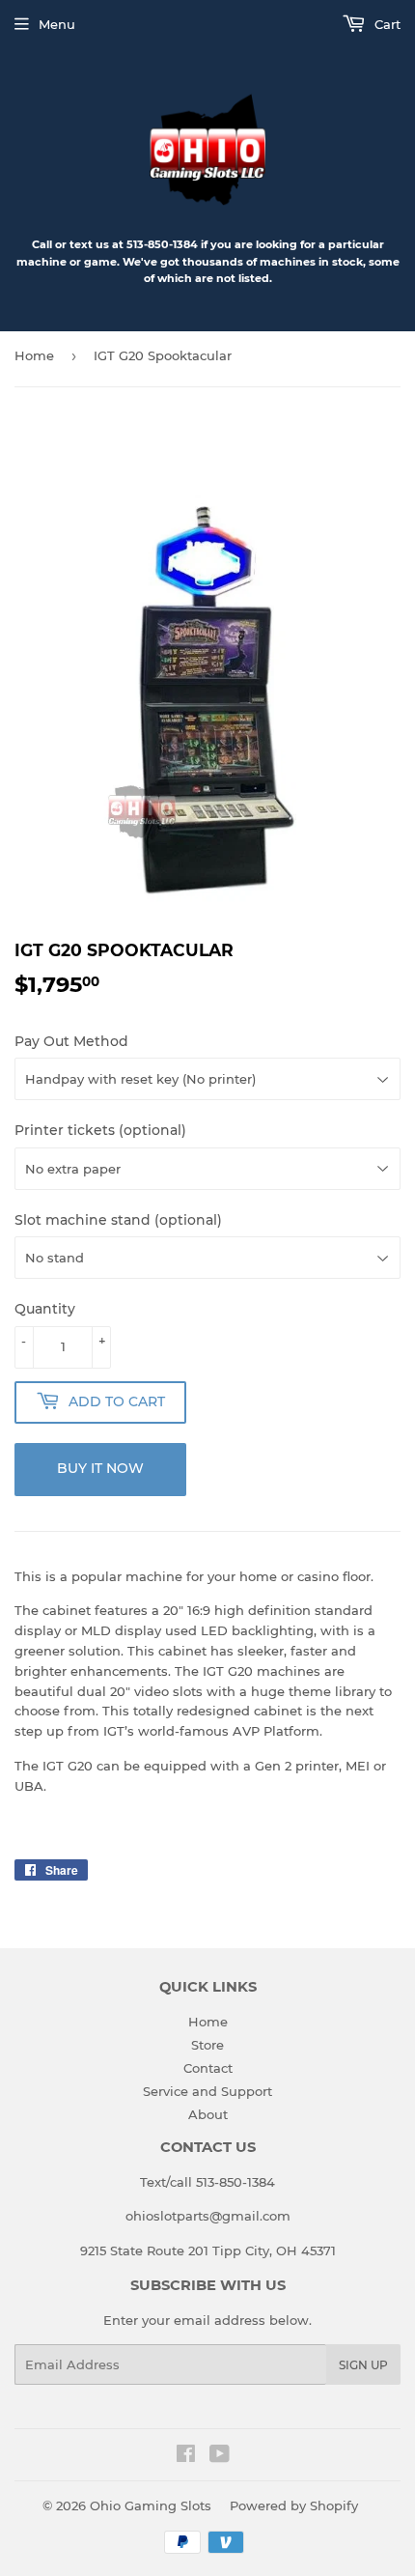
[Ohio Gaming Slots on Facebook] (186, 2456)
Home (34, 355)
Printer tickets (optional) (100, 1130)
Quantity (45, 1309)
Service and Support (207, 2091)
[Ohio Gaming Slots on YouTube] (220, 2456)
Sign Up (363, 2365)
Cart (386, 24)
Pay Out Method (71, 1041)
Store (207, 2045)
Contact (208, 2068)
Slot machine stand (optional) (118, 1220)
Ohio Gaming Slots (151, 2505)
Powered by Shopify (294, 2505)
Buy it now (100, 1468)
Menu (57, 24)
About (208, 2114)
